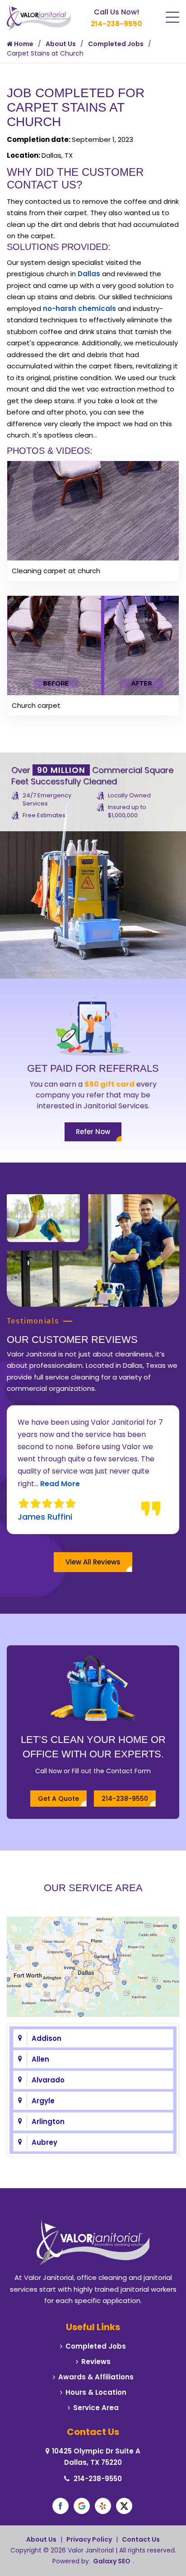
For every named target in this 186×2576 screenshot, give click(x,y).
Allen (40, 2059)
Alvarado (48, 2080)
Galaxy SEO (112, 2561)
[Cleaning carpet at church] (93, 510)
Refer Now (93, 1132)
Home (23, 44)
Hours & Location (96, 2392)
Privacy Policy (89, 2539)
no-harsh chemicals (79, 308)
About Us (61, 44)
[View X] (124, 2506)
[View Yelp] (103, 2506)
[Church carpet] (93, 645)
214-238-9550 (116, 24)
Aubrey (44, 2142)
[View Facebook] (60, 2506)
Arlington (48, 2122)
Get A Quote (58, 1799)
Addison (46, 2038)
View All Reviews (93, 1562)
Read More (37, 1484)
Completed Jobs (116, 44)
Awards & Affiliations (96, 2377)
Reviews (96, 2362)
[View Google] (82, 2506)
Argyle (43, 2101)
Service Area (96, 2408)
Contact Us (141, 2539)
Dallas (89, 274)
